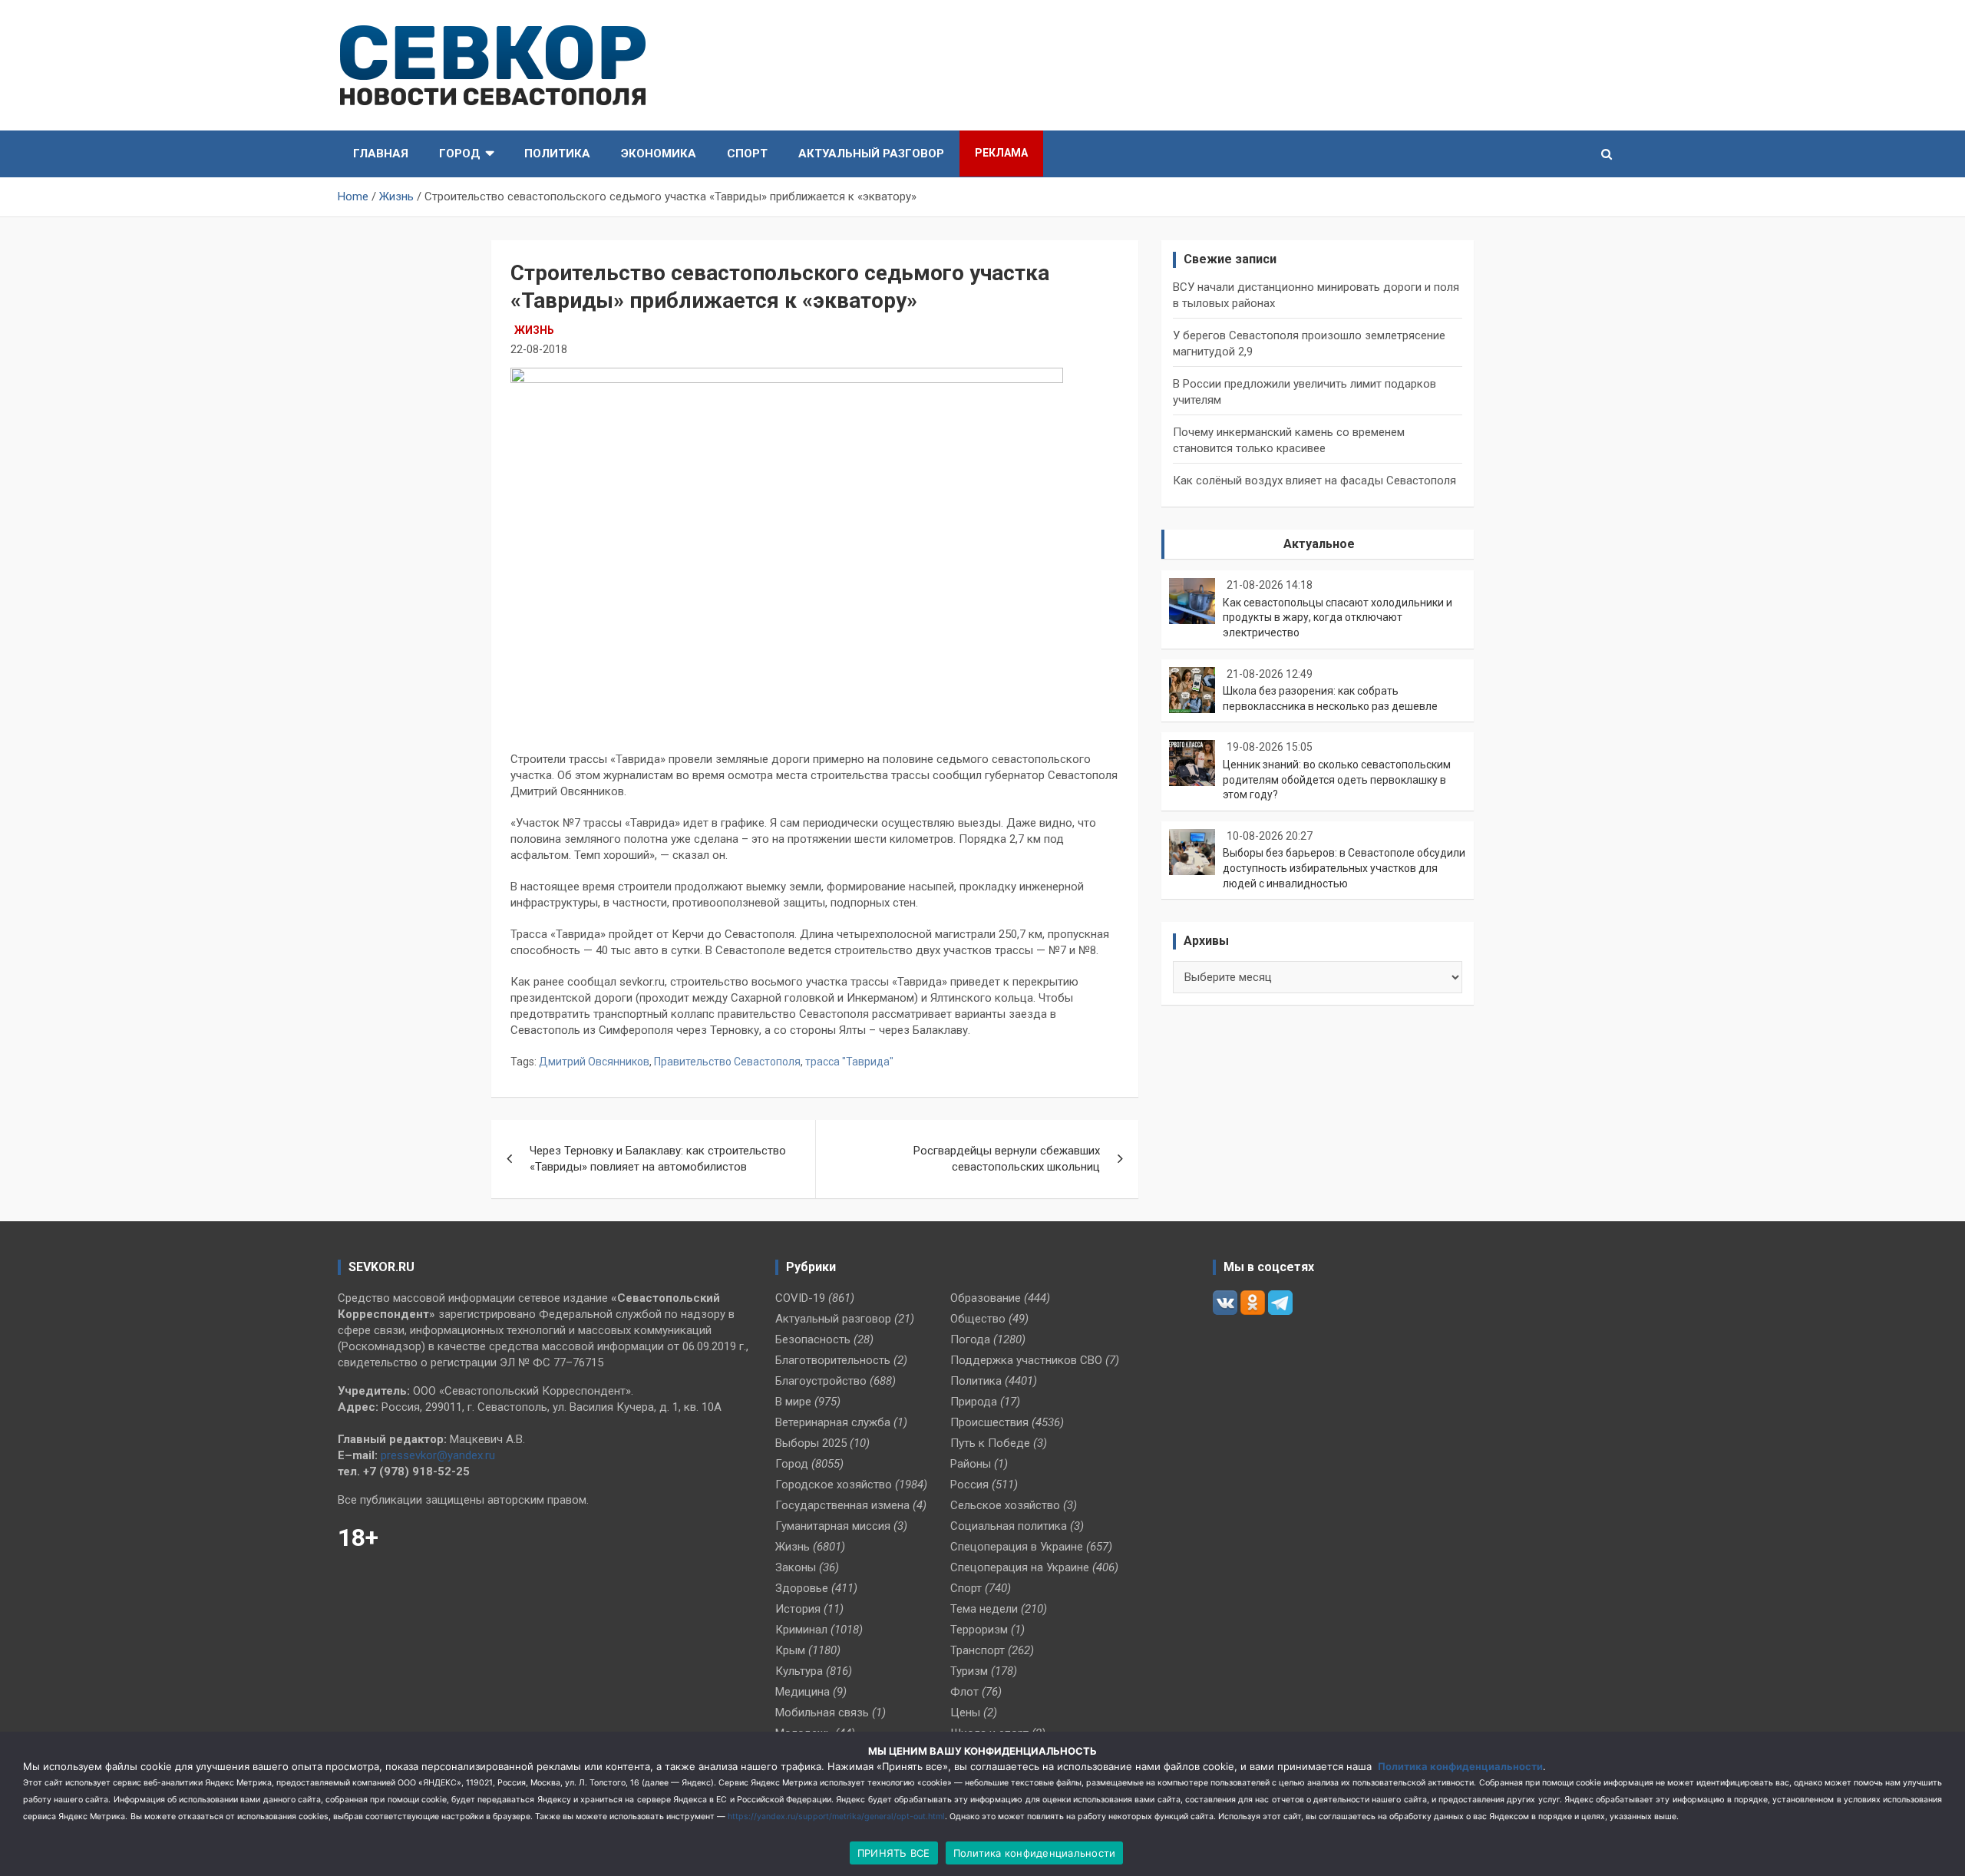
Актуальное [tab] (1319, 544)
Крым (790, 1650)
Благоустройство (821, 1381)
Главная (381, 154)
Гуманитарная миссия (833, 1526)
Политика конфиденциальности (1460, 1766)
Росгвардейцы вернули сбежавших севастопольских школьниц (1007, 1159)
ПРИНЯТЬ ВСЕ (894, 1853)
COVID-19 (800, 1298)
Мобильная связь (822, 1713)
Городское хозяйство (834, 1485)
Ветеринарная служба (833, 1422)
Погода (970, 1339)
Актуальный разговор (871, 154)
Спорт (747, 154)
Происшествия (989, 1422)
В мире (793, 1402)
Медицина (803, 1692)
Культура (799, 1671)
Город (460, 154)
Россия (969, 1485)
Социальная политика (1009, 1526)
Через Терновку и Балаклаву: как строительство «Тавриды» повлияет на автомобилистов (658, 1159)
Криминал (801, 1630)
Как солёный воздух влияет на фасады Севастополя (1314, 481)
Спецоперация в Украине (1017, 1547)
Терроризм (979, 1630)
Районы (971, 1464)
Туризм (969, 1671)
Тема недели (984, 1609)
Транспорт (978, 1650)
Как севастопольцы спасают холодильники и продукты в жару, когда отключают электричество (1338, 618)
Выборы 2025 (811, 1443)
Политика (557, 154)
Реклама (1001, 153)
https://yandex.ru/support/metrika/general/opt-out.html (836, 1817)
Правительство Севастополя (727, 1062)
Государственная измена (842, 1505)
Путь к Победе (990, 1443)
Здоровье (802, 1588)
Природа (974, 1402)
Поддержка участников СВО (1026, 1360)
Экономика (659, 154)
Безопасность (813, 1339)
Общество (978, 1319)
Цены (965, 1713)
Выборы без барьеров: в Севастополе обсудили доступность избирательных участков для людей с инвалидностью (1344, 868)
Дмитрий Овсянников (594, 1062)
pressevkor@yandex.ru (438, 1455)
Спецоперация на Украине (1020, 1567)
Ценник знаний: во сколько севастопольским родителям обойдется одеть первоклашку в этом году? (1337, 779)
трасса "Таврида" (849, 1062)
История (798, 1609)
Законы (796, 1567)
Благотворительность (833, 1360)
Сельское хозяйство (1005, 1505)
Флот (964, 1692)
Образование (986, 1298)
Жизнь (534, 330)
